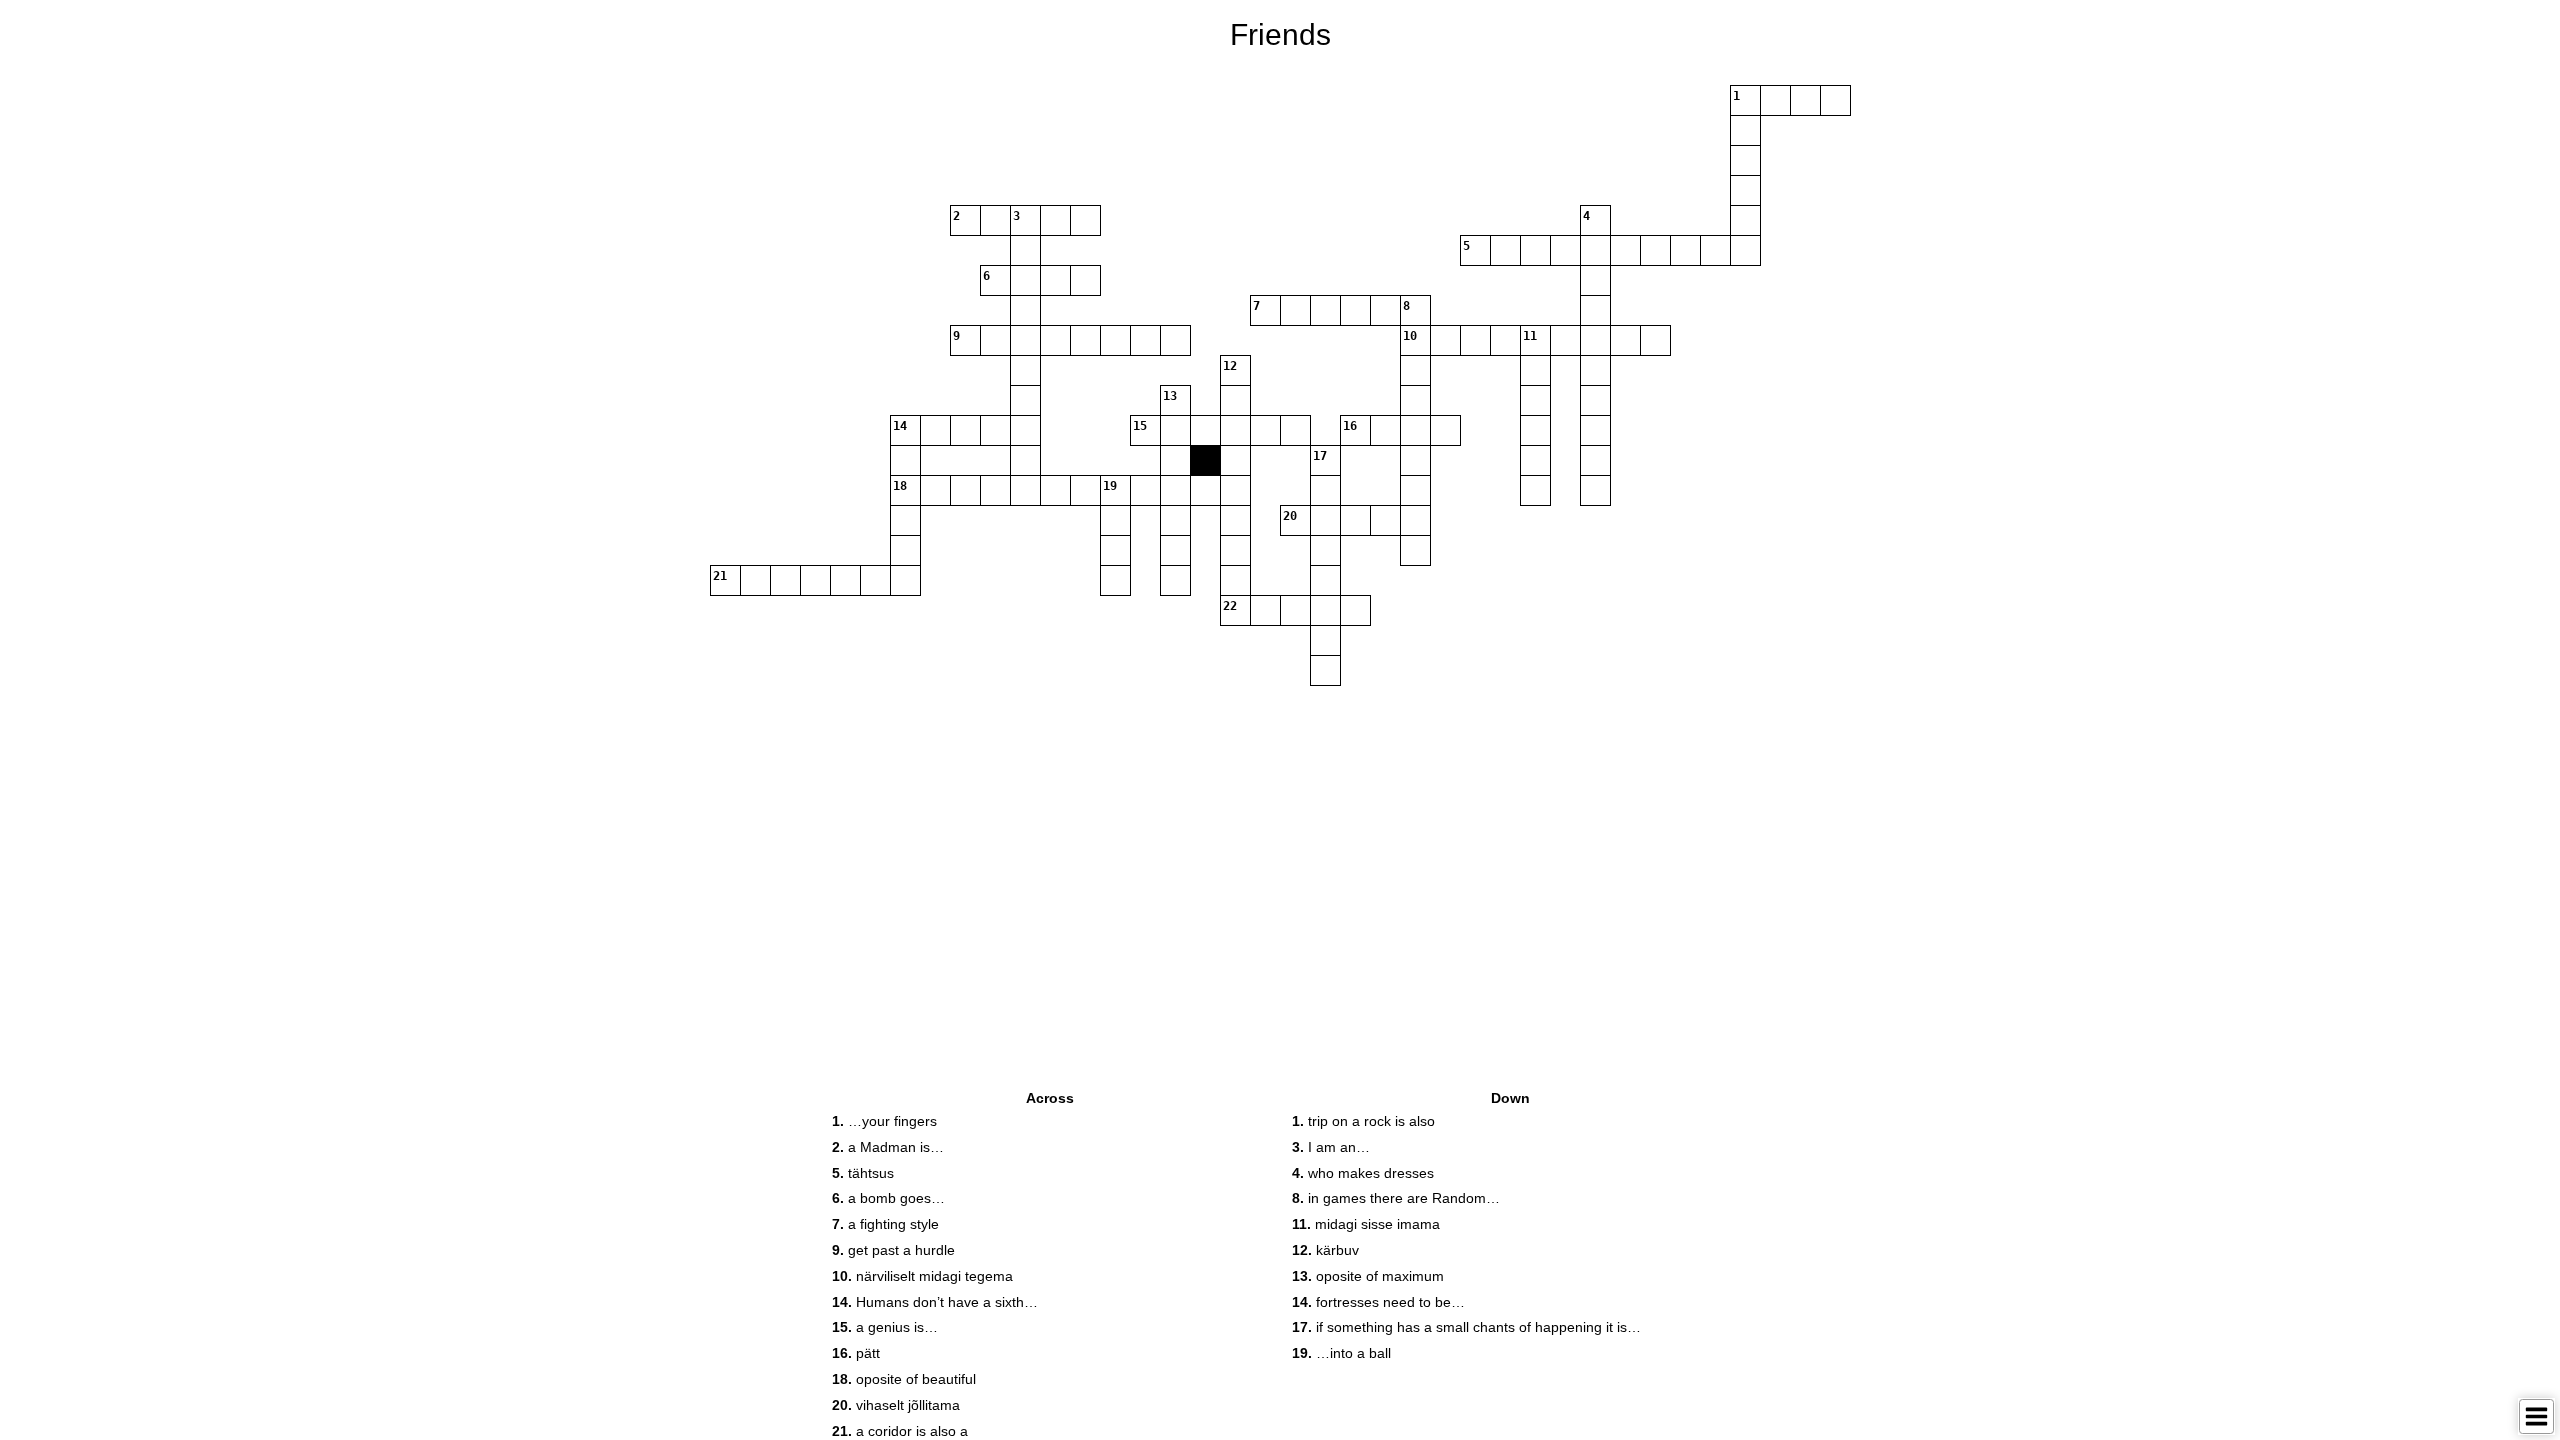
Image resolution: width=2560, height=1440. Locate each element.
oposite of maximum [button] (1368, 1276)
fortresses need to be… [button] (1378, 1302)
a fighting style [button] (885, 1224)
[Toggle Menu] (2536, 1416)
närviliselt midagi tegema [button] (922, 1276)
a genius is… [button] (885, 1327)
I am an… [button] (1331, 1147)
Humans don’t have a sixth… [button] (935, 1302)
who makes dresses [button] (1363, 1173)
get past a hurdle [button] (893, 1250)
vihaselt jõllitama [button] (896, 1405)
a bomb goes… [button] (888, 1198)
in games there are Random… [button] (1396, 1198)
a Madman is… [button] (888, 1147)
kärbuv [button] (1325, 1250)
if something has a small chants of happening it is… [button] (1466, 1327)
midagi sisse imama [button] (1366, 1224)
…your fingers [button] (884, 1121)
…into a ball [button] (1341, 1353)
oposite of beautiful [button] (904, 1379)
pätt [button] (856, 1353)
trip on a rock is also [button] (1363, 1121)
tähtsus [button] (863, 1173)
